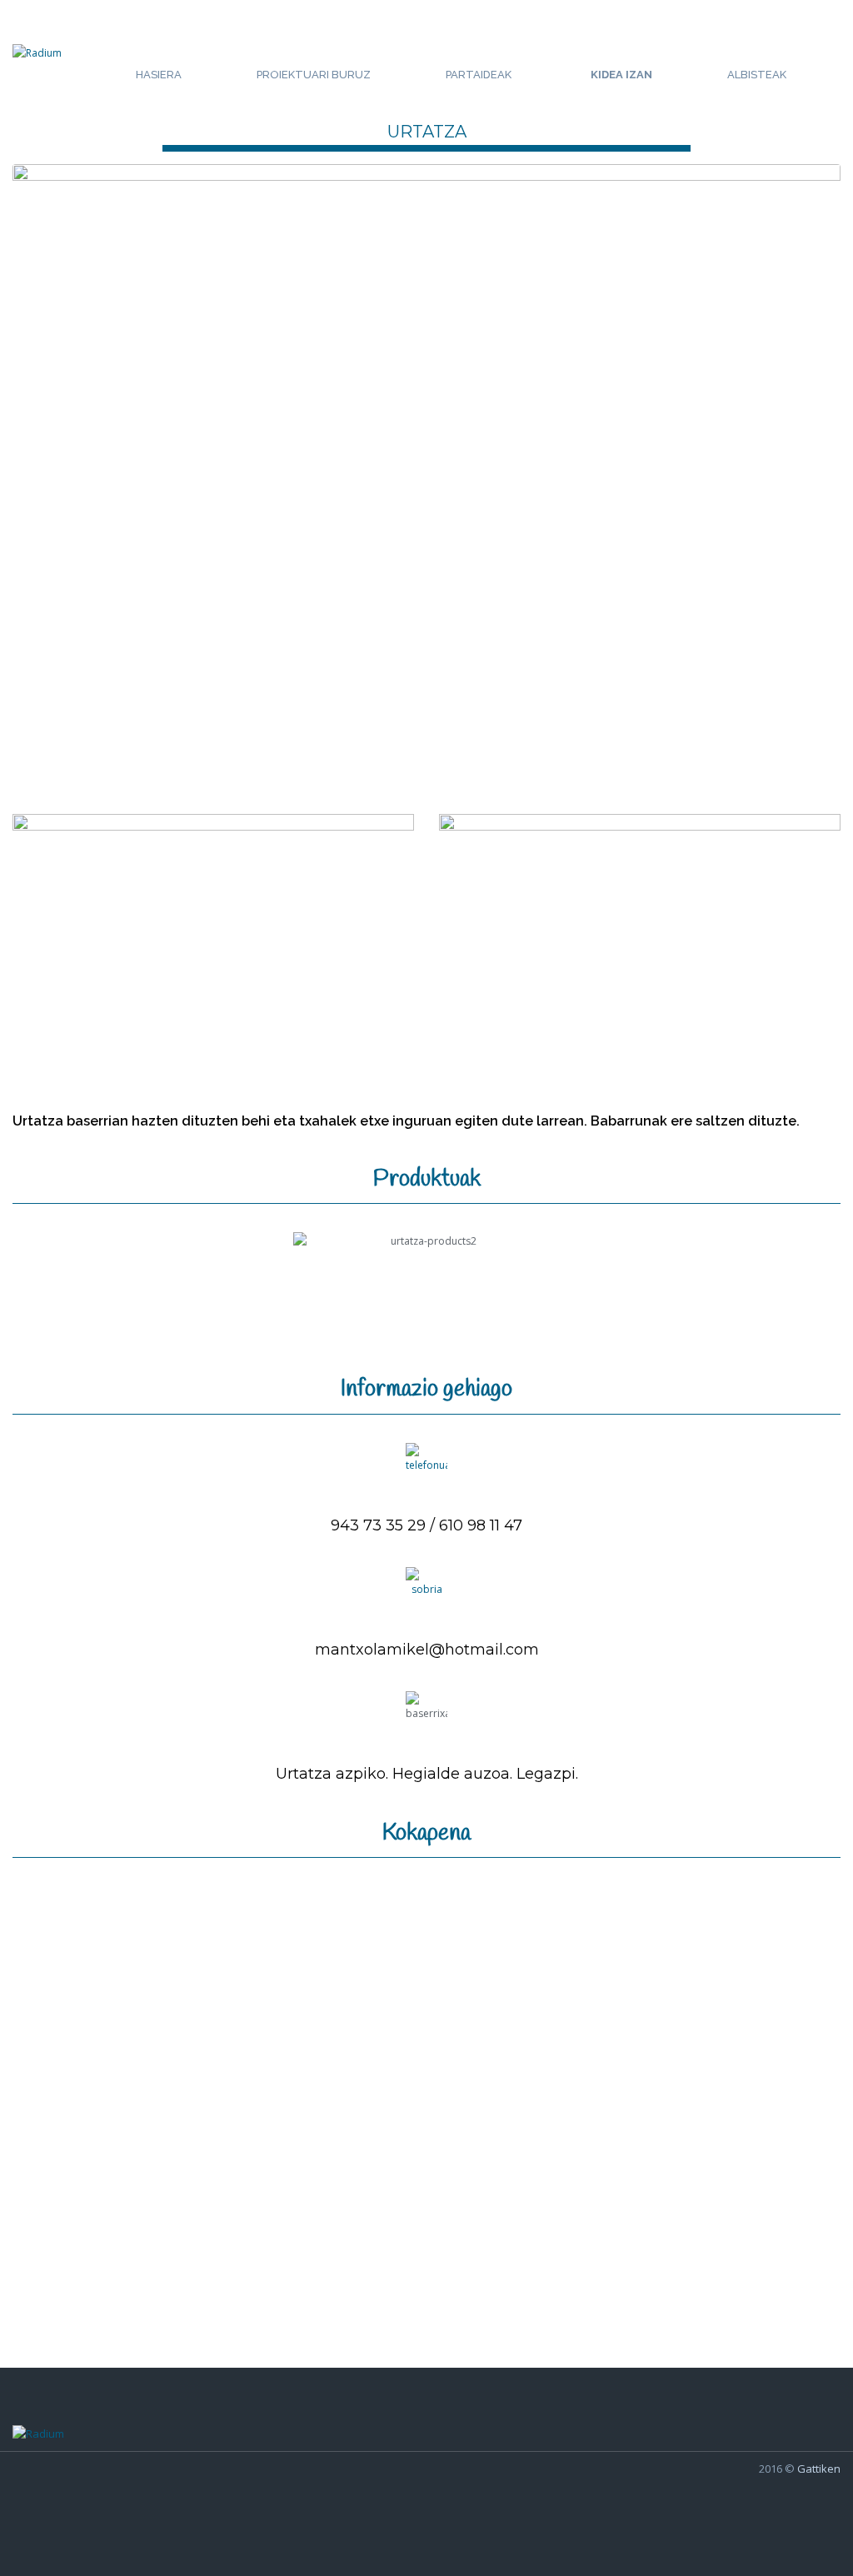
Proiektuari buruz (314, 75)
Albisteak (757, 75)
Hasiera (159, 75)
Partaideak (479, 75)
